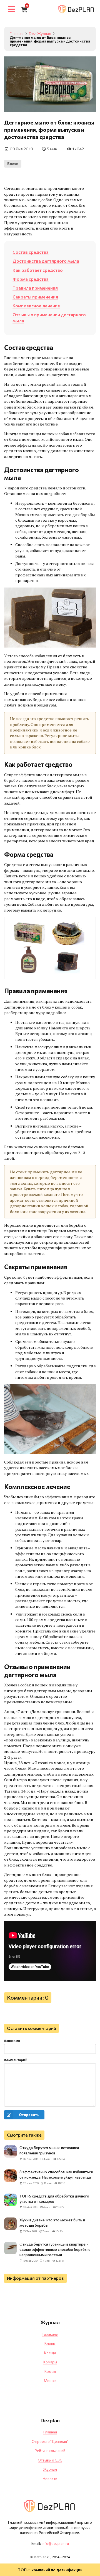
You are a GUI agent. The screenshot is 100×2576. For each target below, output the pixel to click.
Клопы (50, 2343)
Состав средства (31, 252)
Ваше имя (12, 2040)
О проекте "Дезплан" (50, 2441)
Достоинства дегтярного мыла (46, 261)
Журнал (50, 2469)
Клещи (50, 2353)
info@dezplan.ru (55, 2543)
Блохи (13, 164)
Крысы (50, 2371)
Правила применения (35, 288)
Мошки (50, 2381)
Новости (50, 2479)
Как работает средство (38, 270)
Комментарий (16, 2060)
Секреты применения (35, 297)
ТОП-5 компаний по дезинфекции (50, 2570)
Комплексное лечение (36, 306)
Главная (50, 2432)
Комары (50, 2362)
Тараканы (50, 2334)
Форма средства (31, 279)
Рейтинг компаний (50, 2451)
